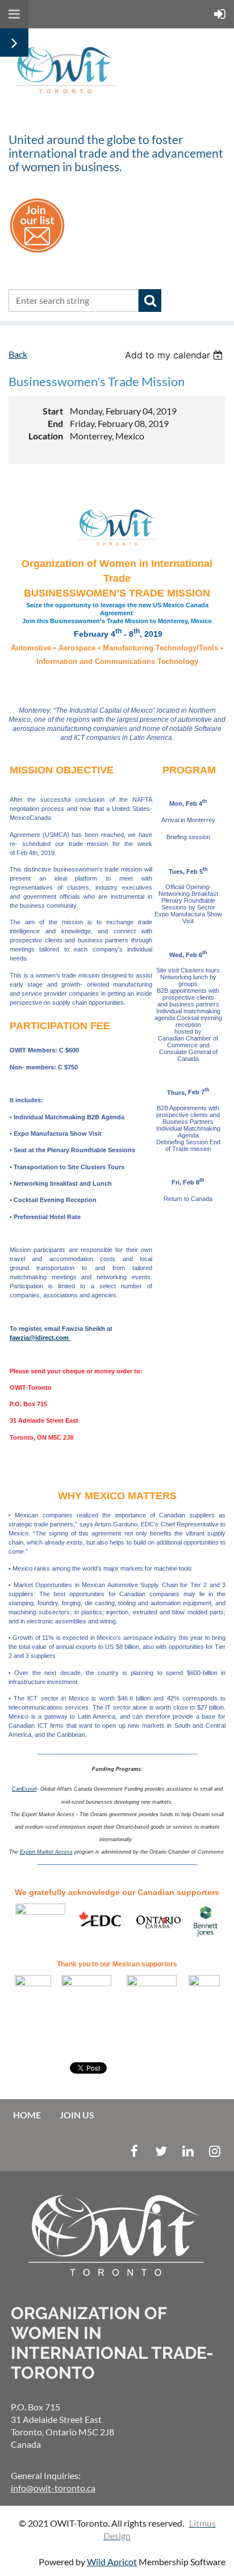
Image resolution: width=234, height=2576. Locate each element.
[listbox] (175, 355)
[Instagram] (214, 2151)
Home (27, 2115)
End (55, 423)
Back (18, 354)
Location (46, 436)
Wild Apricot (112, 2562)
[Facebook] (134, 2151)
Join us (77, 2115)
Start (53, 411)
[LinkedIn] (188, 2151)
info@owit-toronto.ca (53, 2488)
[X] (161, 2151)
